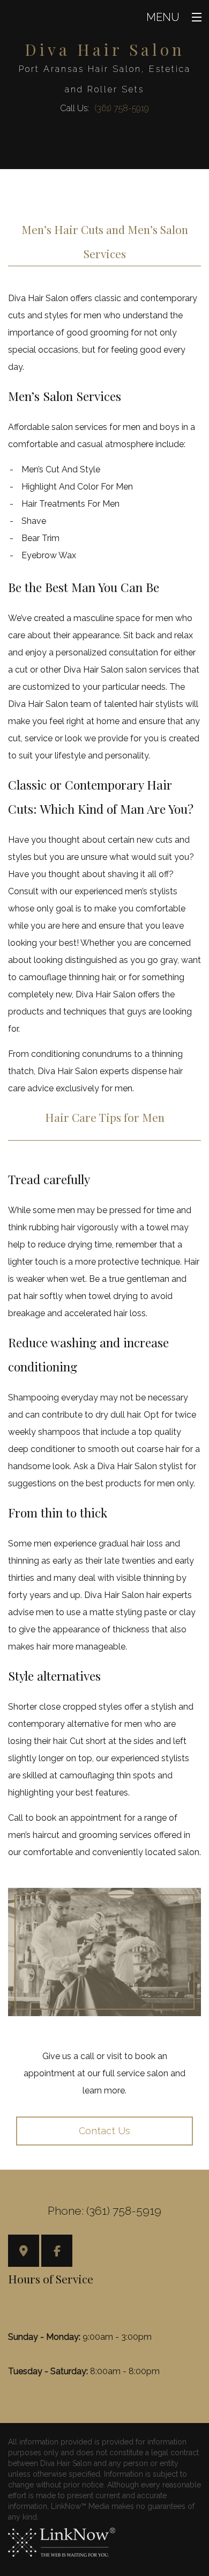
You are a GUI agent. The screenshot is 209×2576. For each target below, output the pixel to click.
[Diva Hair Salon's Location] (24, 2252)
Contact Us (104, 2131)
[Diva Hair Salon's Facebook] (57, 2252)
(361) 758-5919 (122, 108)
